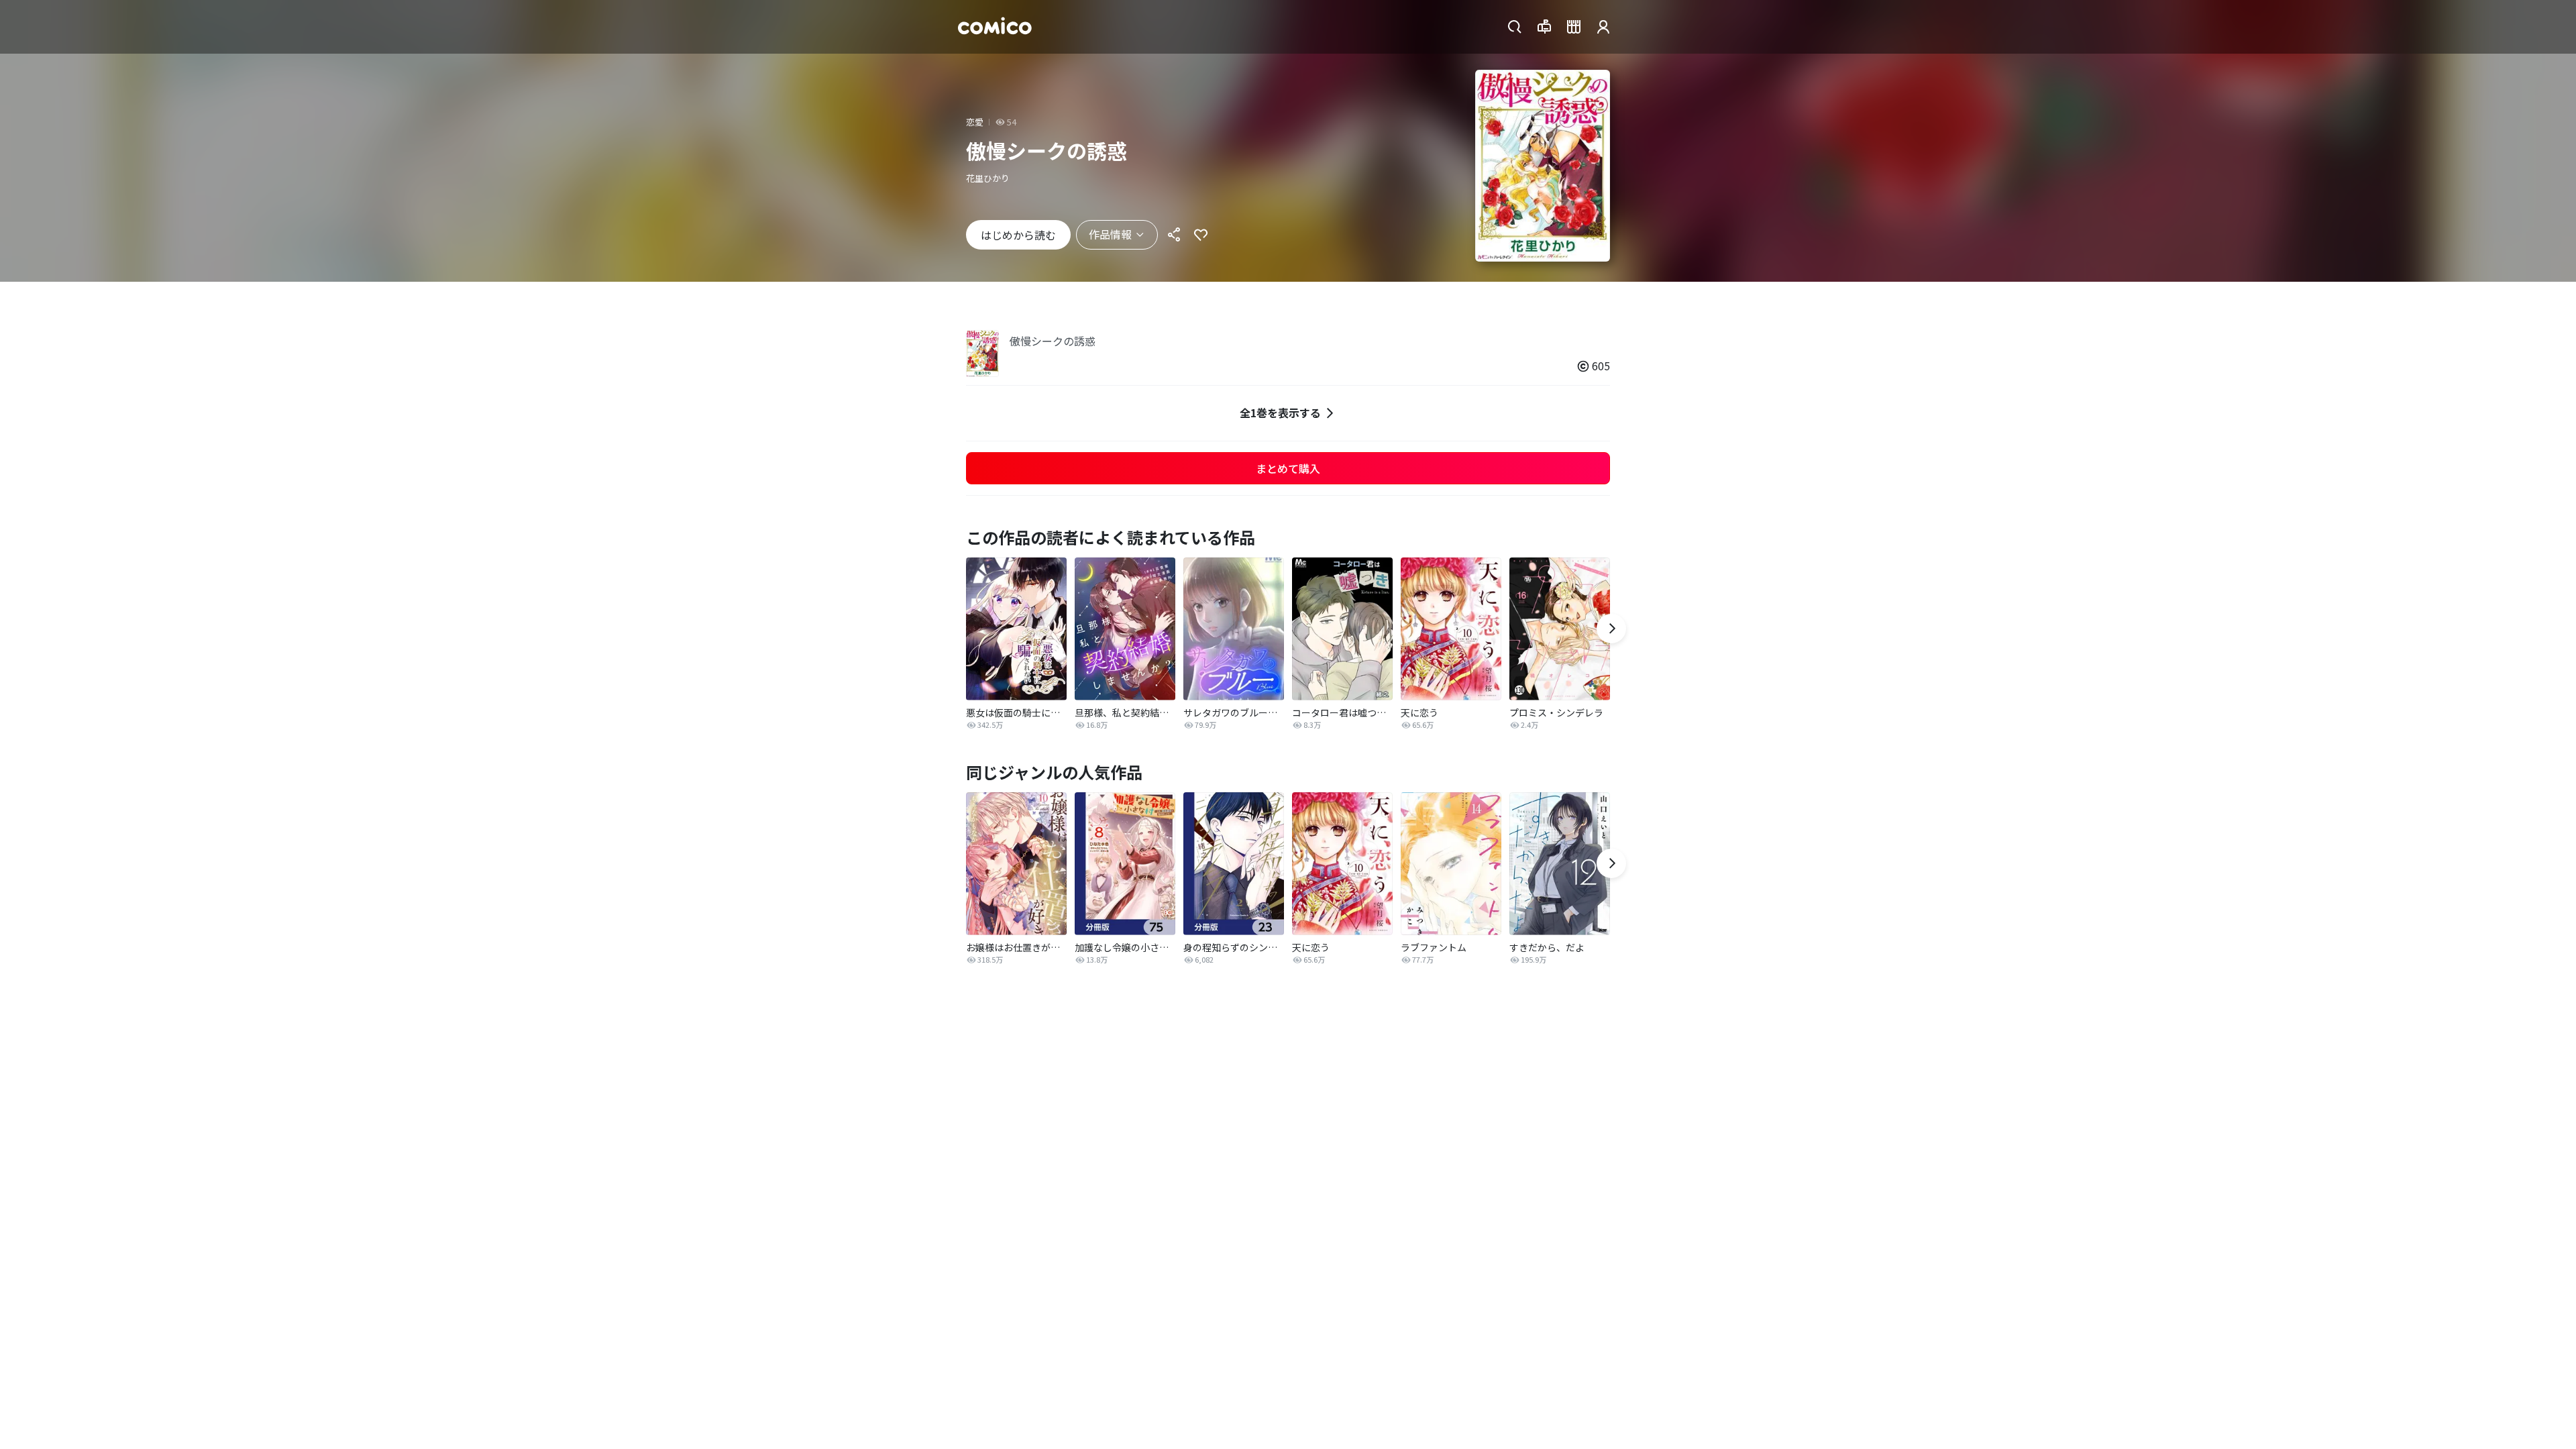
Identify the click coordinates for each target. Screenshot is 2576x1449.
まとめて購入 (1288, 468)
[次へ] (1611, 629)
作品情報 (1110, 234)
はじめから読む (1018, 235)
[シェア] (1174, 235)
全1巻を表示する (1280, 413)
